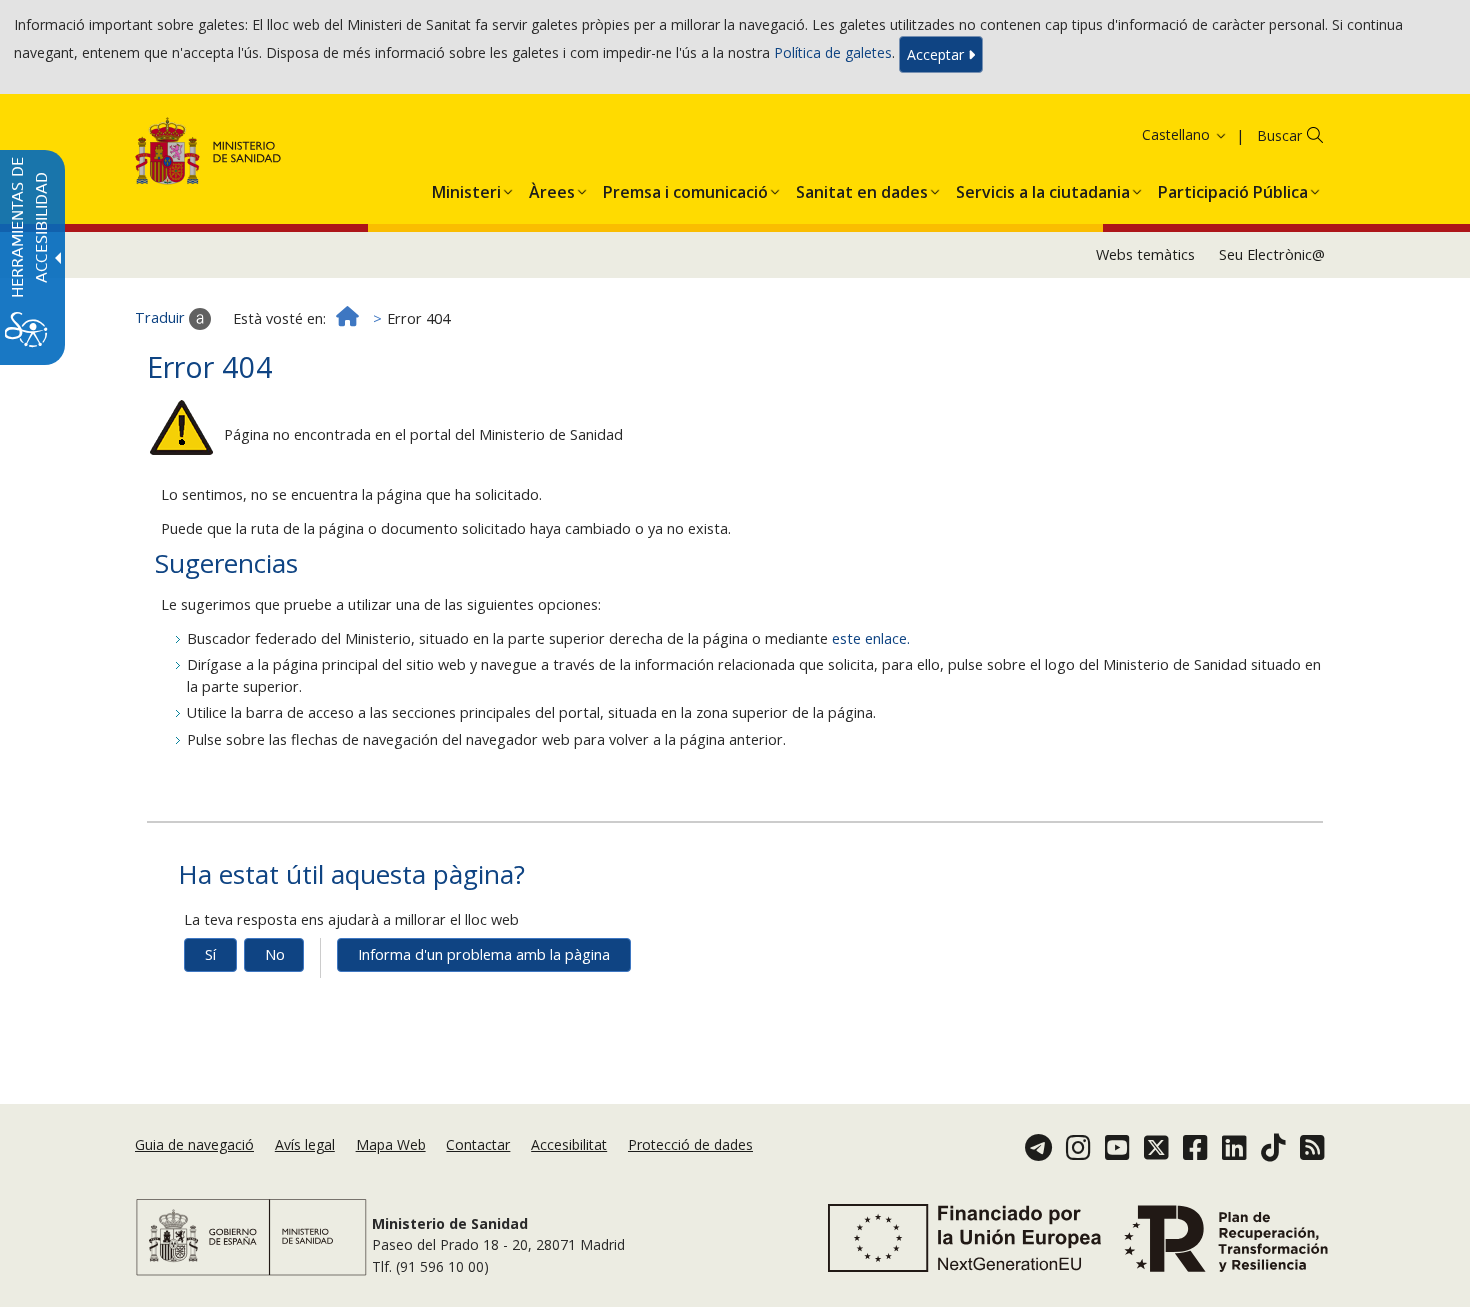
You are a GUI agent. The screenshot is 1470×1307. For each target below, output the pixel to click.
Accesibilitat (569, 1144)
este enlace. (871, 638)
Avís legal (305, 1144)
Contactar (478, 1144)
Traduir (162, 317)
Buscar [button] (1279, 135)
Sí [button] (210, 954)
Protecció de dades (690, 1144)
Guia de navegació (194, 1144)
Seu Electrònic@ (1272, 254)
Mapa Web (391, 1144)
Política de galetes (833, 52)
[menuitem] (466, 188)
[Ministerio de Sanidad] (208, 154)
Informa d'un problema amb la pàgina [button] (484, 954)
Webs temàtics (1145, 254)
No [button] (275, 954)
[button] (1159, 134)
